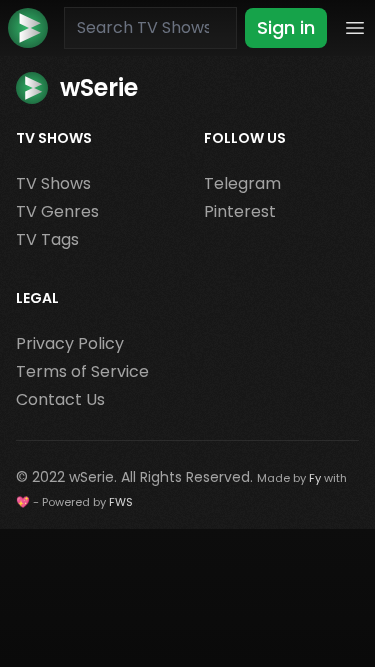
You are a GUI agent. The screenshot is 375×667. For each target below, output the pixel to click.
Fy (315, 478)
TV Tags (47, 239)
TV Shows (53, 183)
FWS (121, 502)
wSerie (91, 477)
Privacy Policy (70, 343)
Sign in (286, 27)
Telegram (242, 183)
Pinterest (240, 211)
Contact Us (60, 399)
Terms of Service (82, 371)
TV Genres (57, 211)
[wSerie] (28, 28)
